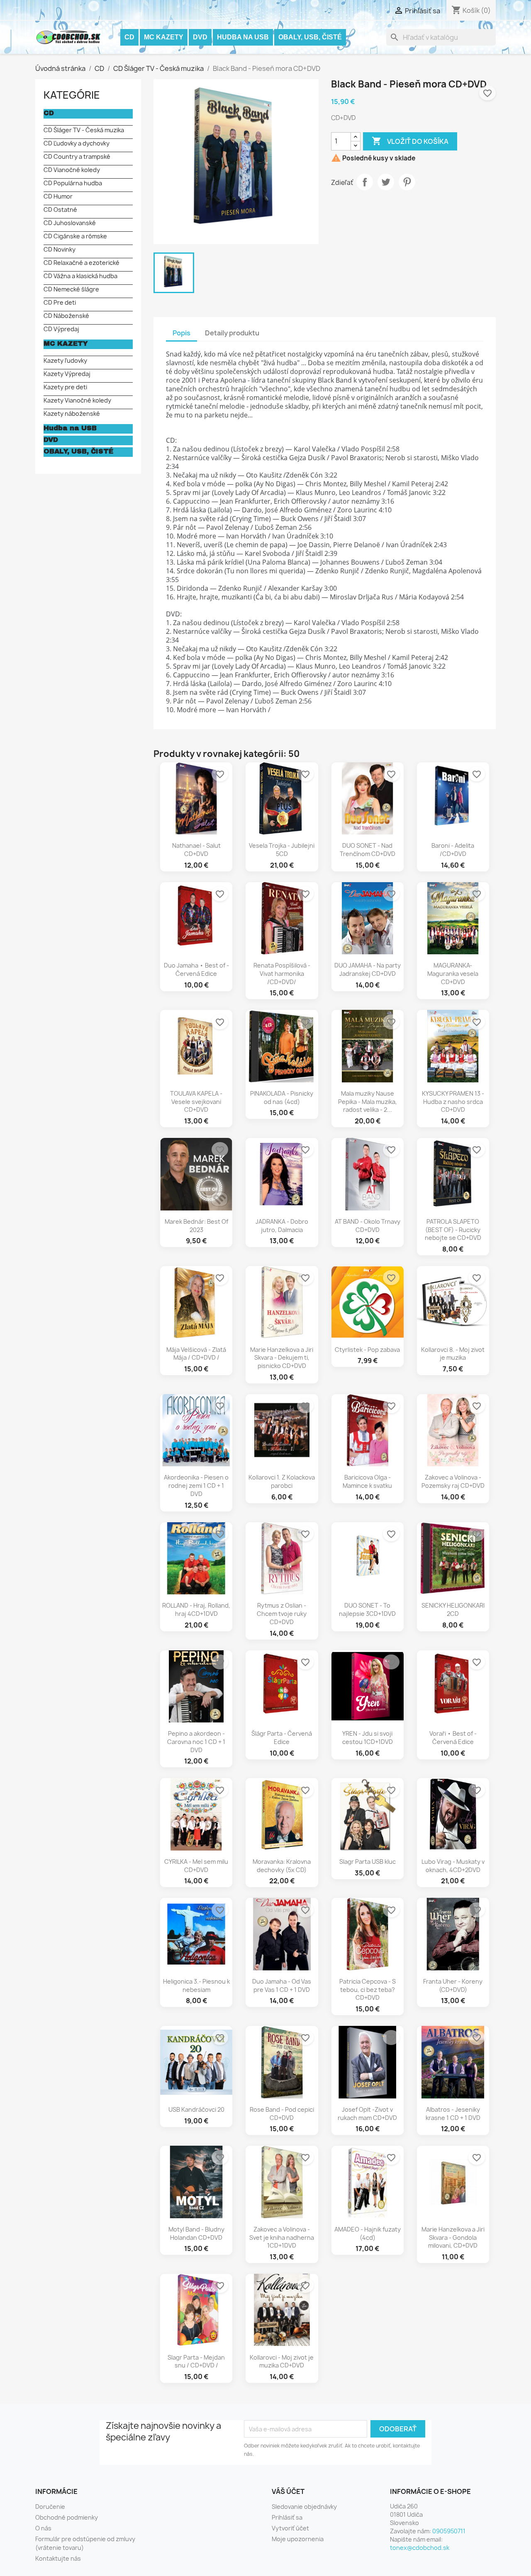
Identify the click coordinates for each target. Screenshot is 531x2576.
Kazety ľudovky (65, 360)
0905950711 (449, 2531)
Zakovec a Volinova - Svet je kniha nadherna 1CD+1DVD (282, 2238)
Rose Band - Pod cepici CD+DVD (282, 2114)
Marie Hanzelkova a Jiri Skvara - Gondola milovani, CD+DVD (453, 2238)
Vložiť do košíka (410, 141)
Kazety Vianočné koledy (77, 400)
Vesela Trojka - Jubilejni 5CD (282, 850)
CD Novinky (60, 249)
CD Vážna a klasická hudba (80, 276)
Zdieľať (365, 182)
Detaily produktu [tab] (232, 333)
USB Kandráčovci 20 (196, 2109)
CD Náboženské (66, 316)
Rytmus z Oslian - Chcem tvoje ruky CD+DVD (282, 1614)
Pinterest (407, 182)
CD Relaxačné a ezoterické (82, 263)
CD (129, 37)
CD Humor (58, 196)
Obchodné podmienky (67, 2517)
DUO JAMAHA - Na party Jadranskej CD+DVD (368, 969)
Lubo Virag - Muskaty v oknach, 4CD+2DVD (453, 1866)
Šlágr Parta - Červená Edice (282, 1738)
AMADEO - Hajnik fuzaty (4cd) (368, 2233)
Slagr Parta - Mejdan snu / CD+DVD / (196, 2361)
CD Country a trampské (77, 156)
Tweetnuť (386, 182)
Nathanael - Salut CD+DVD (196, 850)
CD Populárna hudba (73, 183)
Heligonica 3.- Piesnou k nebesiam (196, 1985)
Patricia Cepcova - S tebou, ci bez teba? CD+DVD (368, 1990)
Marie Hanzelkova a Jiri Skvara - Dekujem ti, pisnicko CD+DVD (282, 1358)
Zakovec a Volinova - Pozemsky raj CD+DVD (453, 1481)
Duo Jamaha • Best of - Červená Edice (196, 969)
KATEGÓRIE (72, 95)
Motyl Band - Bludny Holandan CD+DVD (196, 2233)
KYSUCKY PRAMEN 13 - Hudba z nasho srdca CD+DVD (453, 1102)
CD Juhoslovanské (70, 223)
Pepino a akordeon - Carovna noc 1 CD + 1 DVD (196, 1742)
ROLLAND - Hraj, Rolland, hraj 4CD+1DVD (196, 1609)
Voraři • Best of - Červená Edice (453, 1738)
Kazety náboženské (72, 414)
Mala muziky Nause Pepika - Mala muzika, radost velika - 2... (368, 1102)
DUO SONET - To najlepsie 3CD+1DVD (367, 1609)
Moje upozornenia (298, 2539)
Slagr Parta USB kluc (368, 1862)
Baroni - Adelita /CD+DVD (453, 850)
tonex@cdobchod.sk (420, 2548)
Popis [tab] (181, 333)
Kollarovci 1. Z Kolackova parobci (282, 1481)
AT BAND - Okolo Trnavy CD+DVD (368, 1226)
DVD (200, 37)
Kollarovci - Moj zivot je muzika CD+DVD (282, 2361)
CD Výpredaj (61, 329)
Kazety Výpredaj (67, 374)
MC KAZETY (164, 37)
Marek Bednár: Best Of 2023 (196, 1226)
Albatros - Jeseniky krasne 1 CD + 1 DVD (453, 2114)
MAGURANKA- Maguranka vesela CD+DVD (453, 974)
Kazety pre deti (65, 387)
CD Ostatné (60, 210)
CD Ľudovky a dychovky (77, 143)
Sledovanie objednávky (304, 2507)
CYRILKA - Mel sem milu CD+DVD (196, 1866)
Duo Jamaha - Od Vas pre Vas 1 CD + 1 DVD (282, 1985)
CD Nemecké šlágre (71, 289)
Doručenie (50, 2507)
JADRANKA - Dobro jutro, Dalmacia (282, 1226)
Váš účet (288, 2491)
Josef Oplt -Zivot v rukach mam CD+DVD (367, 2114)
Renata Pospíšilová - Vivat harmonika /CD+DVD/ (282, 974)
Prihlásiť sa (287, 2517)
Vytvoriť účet (290, 2528)
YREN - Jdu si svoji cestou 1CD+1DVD (368, 1738)
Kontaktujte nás (58, 2558)
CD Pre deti (60, 302)
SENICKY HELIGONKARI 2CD (453, 1609)
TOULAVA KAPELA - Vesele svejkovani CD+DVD (196, 1102)
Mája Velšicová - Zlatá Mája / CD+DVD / (196, 1354)
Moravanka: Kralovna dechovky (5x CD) (282, 1866)
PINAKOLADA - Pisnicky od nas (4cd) (282, 1098)
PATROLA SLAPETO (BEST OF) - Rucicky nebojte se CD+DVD (453, 1230)
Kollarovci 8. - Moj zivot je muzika (453, 1354)
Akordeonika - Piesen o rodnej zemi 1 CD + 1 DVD (196, 1486)
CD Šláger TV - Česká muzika (84, 130)
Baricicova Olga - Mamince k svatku (367, 1481)
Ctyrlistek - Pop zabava (367, 1350)
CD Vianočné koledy (72, 170)
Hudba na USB (243, 37)
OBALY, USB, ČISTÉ (310, 37)
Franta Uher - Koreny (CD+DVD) (453, 1985)
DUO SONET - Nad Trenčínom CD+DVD (368, 850)
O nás (43, 2528)
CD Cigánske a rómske (75, 236)
